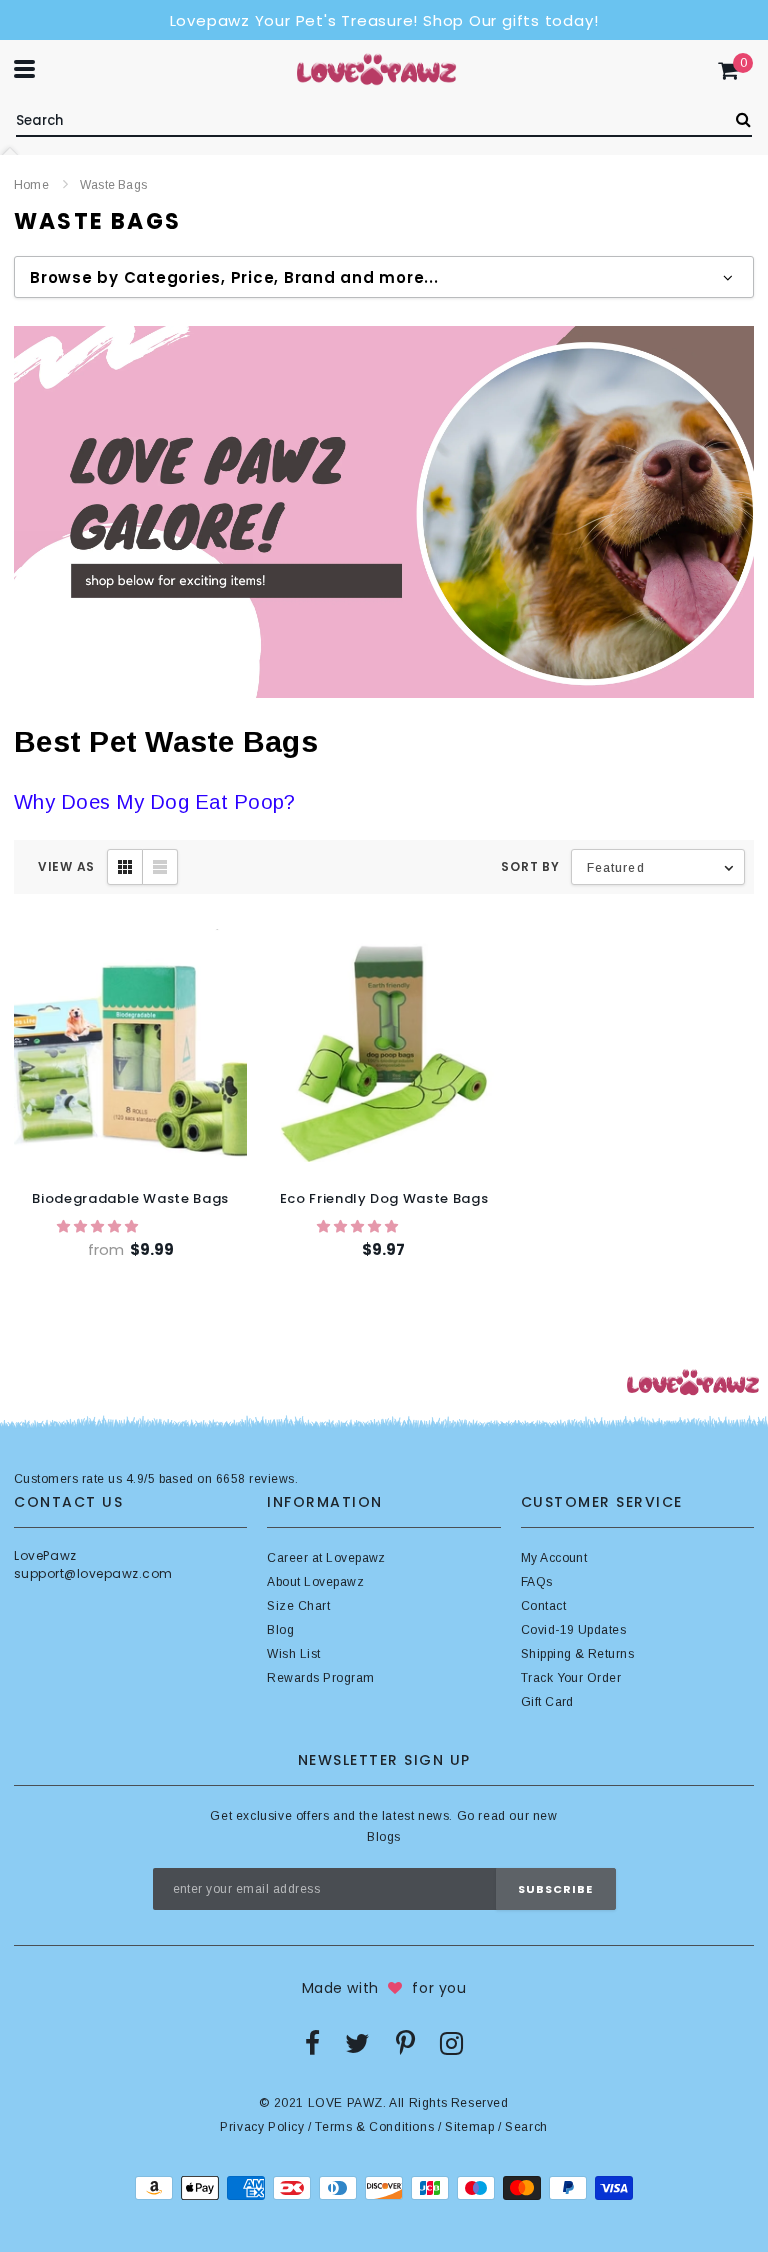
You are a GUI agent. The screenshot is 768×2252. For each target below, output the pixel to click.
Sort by (530, 866)
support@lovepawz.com (93, 1573)
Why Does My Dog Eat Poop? (155, 802)
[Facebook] (312, 2043)
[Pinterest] (405, 2043)
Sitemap (469, 2127)
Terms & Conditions (374, 2127)
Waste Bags (113, 185)
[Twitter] (357, 2043)
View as (66, 866)
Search (526, 2127)
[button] (99, 1226)
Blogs (383, 1837)
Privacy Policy (262, 2127)
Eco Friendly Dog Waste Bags (384, 1198)
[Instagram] (451, 2043)
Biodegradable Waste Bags (130, 1198)
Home (31, 185)
